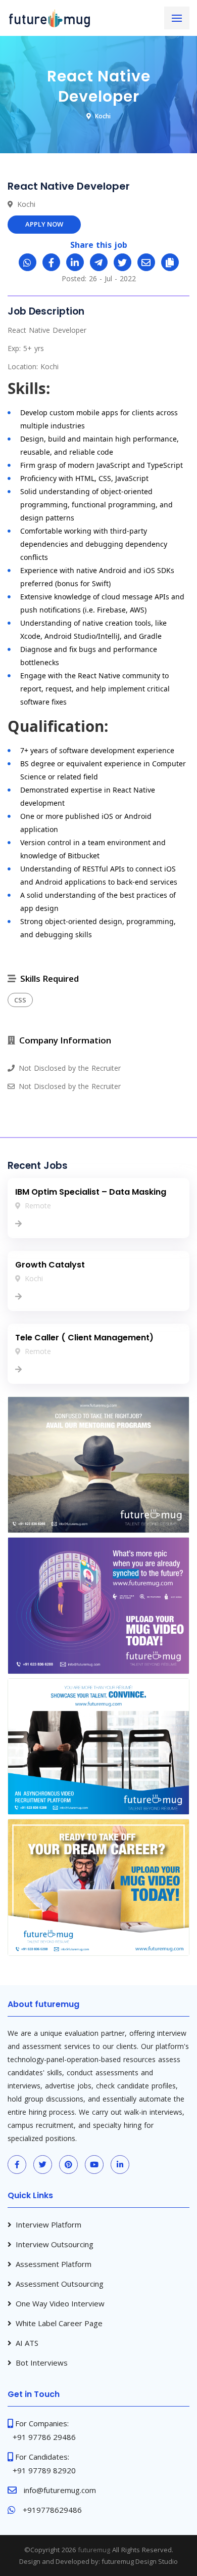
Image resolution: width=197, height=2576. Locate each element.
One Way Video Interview (60, 2303)
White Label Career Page (59, 2323)
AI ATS (27, 2343)
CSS (20, 1000)
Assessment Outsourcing (60, 2284)
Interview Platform (48, 2224)
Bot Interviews (42, 2363)
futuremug (94, 2550)
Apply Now (44, 224)
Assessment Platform (54, 2264)
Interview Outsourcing (55, 2244)
